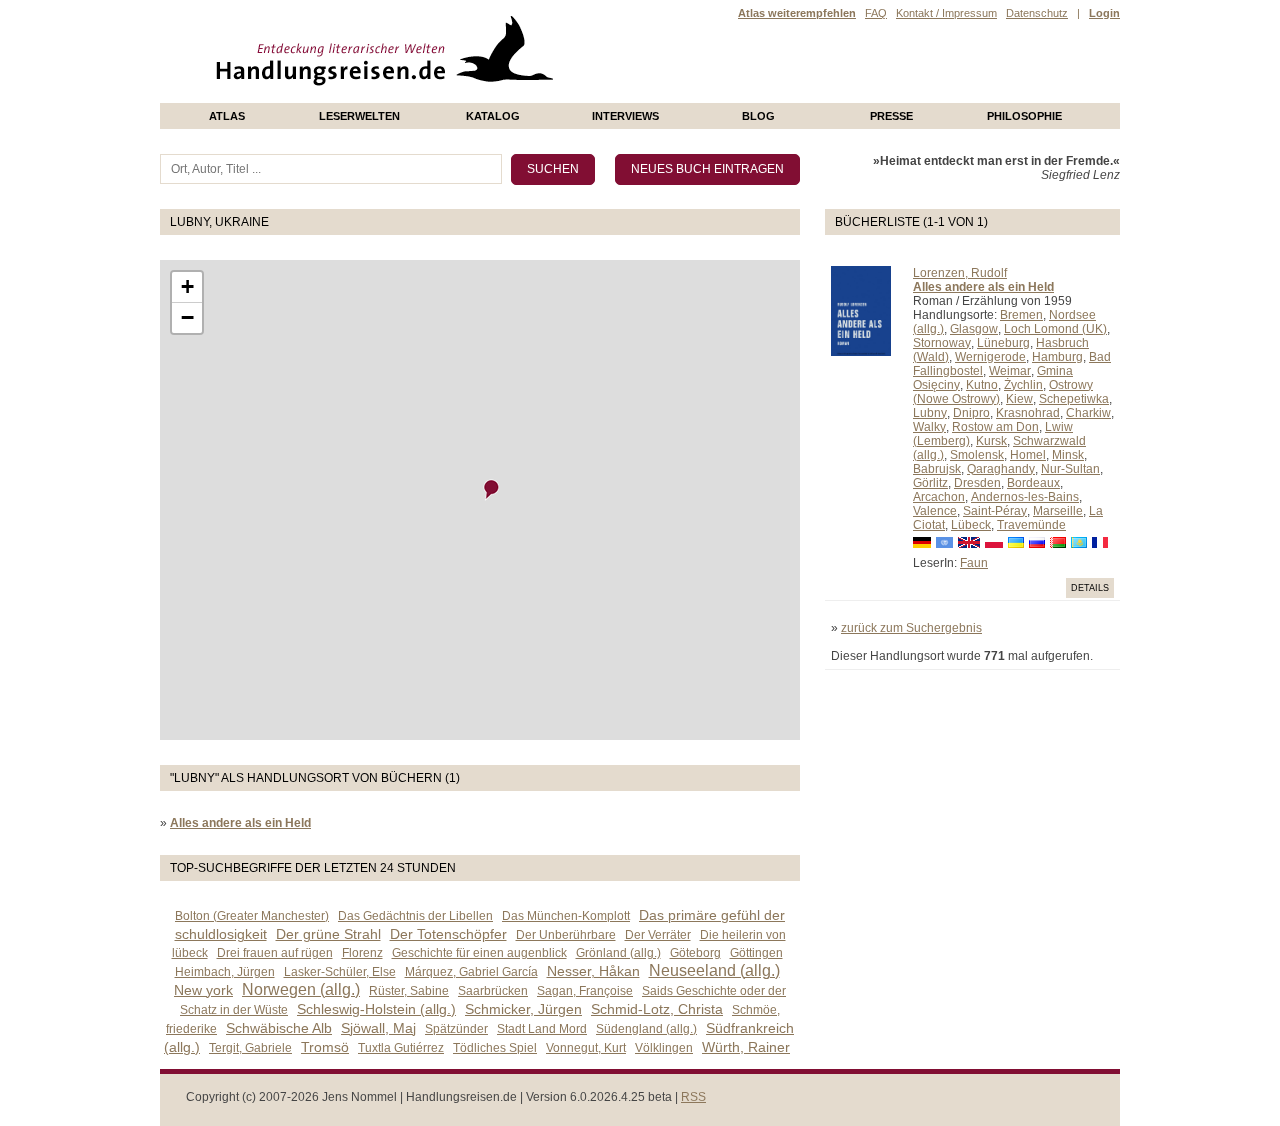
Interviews (625, 116)
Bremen (1021, 315)
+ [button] (187, 286)
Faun (974, 563)
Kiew (1019, 399)
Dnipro (971, 413)
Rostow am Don (995, 427)
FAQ (876, 13)
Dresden (977, 483)
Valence (935, 511)
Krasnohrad (1028, 413)
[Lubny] (492, 489)
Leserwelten (359, 116)
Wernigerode (990, 357)
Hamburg (1057, 357)
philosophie (1024, 116)
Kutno (982, 385)
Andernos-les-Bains (1025, 497)
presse (891, 116)
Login (1104, 13)
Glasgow (974, 329)
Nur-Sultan (1070, 469)
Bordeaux (1033, 483)
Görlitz (930, 483)
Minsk (1068, 455)
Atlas (227, 116)
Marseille (1058, 511)
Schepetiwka (1074, 399)
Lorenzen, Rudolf (960, 273)
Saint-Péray (995, 511)
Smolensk (977, 455)
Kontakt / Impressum (946, 13)
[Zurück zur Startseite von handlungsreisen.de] (530, 96)
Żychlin (1023, 385)
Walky (929, 427)
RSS (693, 1097)
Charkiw (1088, 413)
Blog (758, 116)
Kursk (991, 441)
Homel (1028, 455)
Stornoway (942, 343)
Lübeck (971, 525)
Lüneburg (1003, 343)
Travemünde (1031, 525)
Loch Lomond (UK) (1055, 329)
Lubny (930, 413)
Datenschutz (1037, 13)
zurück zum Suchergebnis (911, 628)
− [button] (187, 317)
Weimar (1010, 371)
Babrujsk (937, 469)
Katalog (493, 116)
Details (1090, 588)
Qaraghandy (1001, 469)
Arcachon (939, 497)
